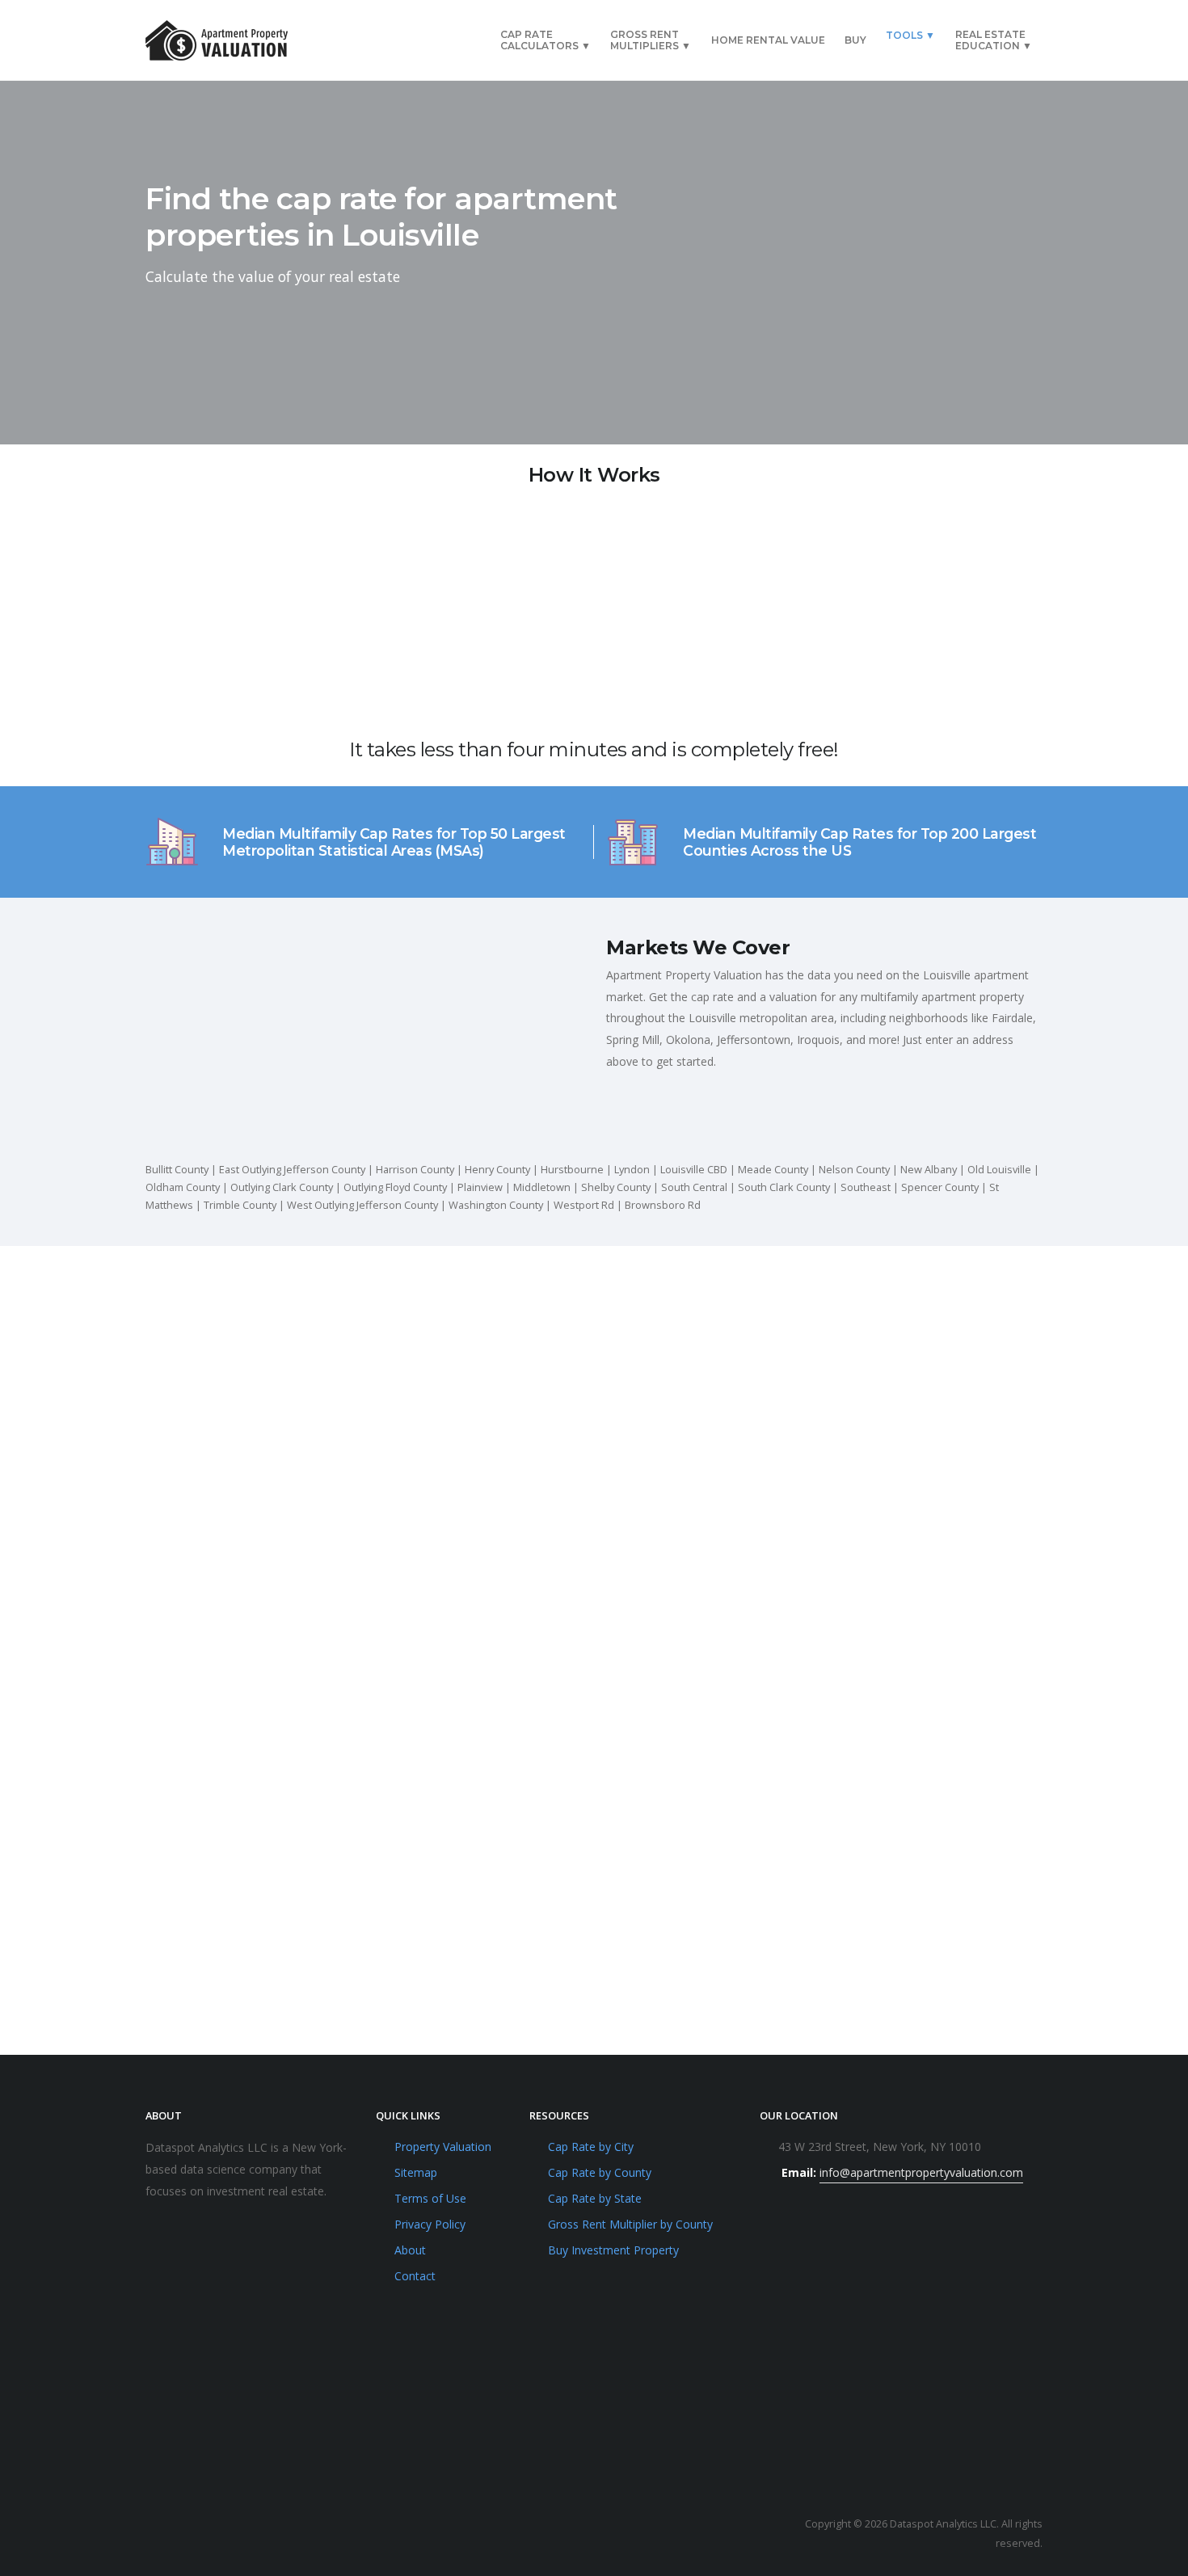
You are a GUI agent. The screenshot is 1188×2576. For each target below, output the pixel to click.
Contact (415, 2276)
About (410, 2250)
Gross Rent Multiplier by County (630, 2224)
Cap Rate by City (591, 2147)
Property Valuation (443, 2147)
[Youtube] (162, 2534)
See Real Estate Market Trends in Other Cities (594, 1677)
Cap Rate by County (600, 2172)
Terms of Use (430, 2198)
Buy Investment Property (613, 2250)
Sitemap (416, 2172)
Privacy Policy (430, 2224)
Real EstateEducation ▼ (994, 40)
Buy (855, 40)
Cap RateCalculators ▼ (546, 40)
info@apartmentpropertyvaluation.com (921, 2172)
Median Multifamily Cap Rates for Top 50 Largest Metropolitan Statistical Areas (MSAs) (394, 842)
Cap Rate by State (595, 2198)
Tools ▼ (910, 35)
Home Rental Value (768, 40)
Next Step (797, 321)
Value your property (242, 1982)
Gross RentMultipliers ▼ (651, 40)
